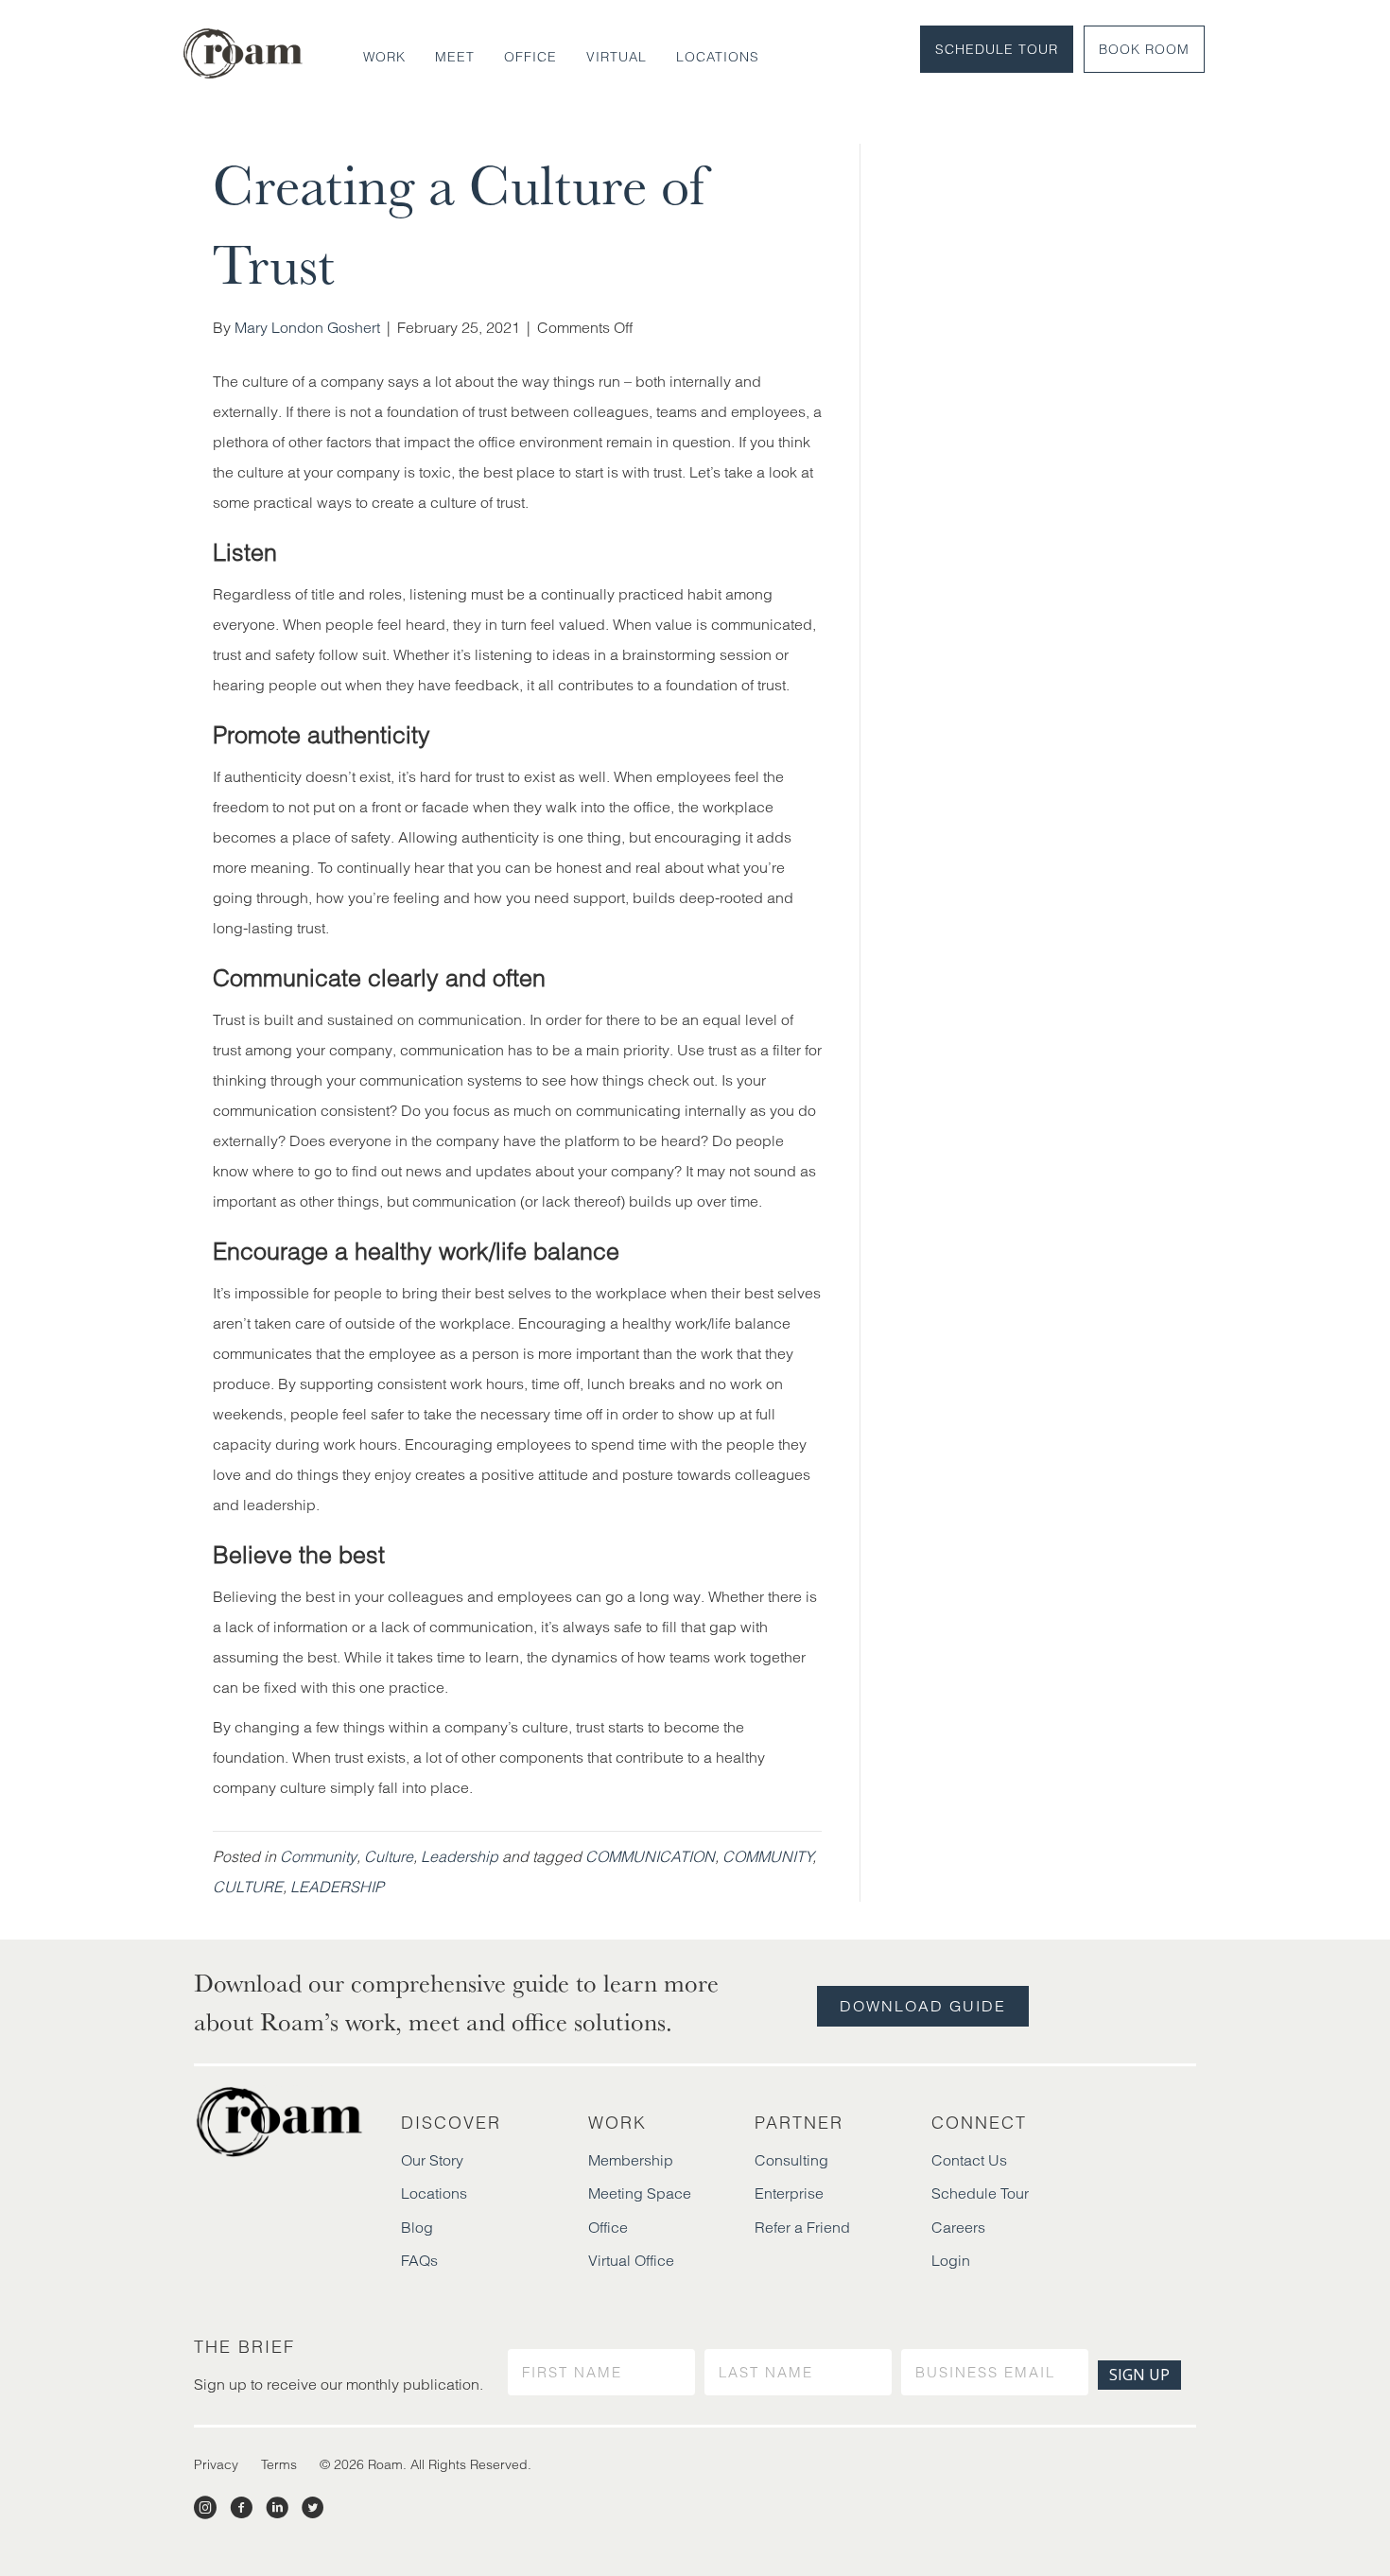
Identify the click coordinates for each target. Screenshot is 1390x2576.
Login (951, 2260)
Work (384, 57)
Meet (455, 57)
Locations (718, 57)
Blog (417, 2227)
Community (318, 1856)
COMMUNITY (767, 1856)
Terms (279, 2464)
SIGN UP (1139, 2375)
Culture (389, 1856)
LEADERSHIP (337, 1887)
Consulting (791, 2160)
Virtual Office (631, 2260)
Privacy (216, 2464)
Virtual (617, 57)
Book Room (1144, 49)
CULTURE (248, 1887)
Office (530, 57)
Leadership (460, 1856)
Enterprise (789, 2193)
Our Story (432, 2160)
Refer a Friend (802, 2227)
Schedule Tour (997, 49)
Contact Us (969, 2160)
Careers (958, 2227)
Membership (631, 2160)
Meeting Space (640, 2193)
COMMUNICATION (650, 1856)
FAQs (419, 2260)
